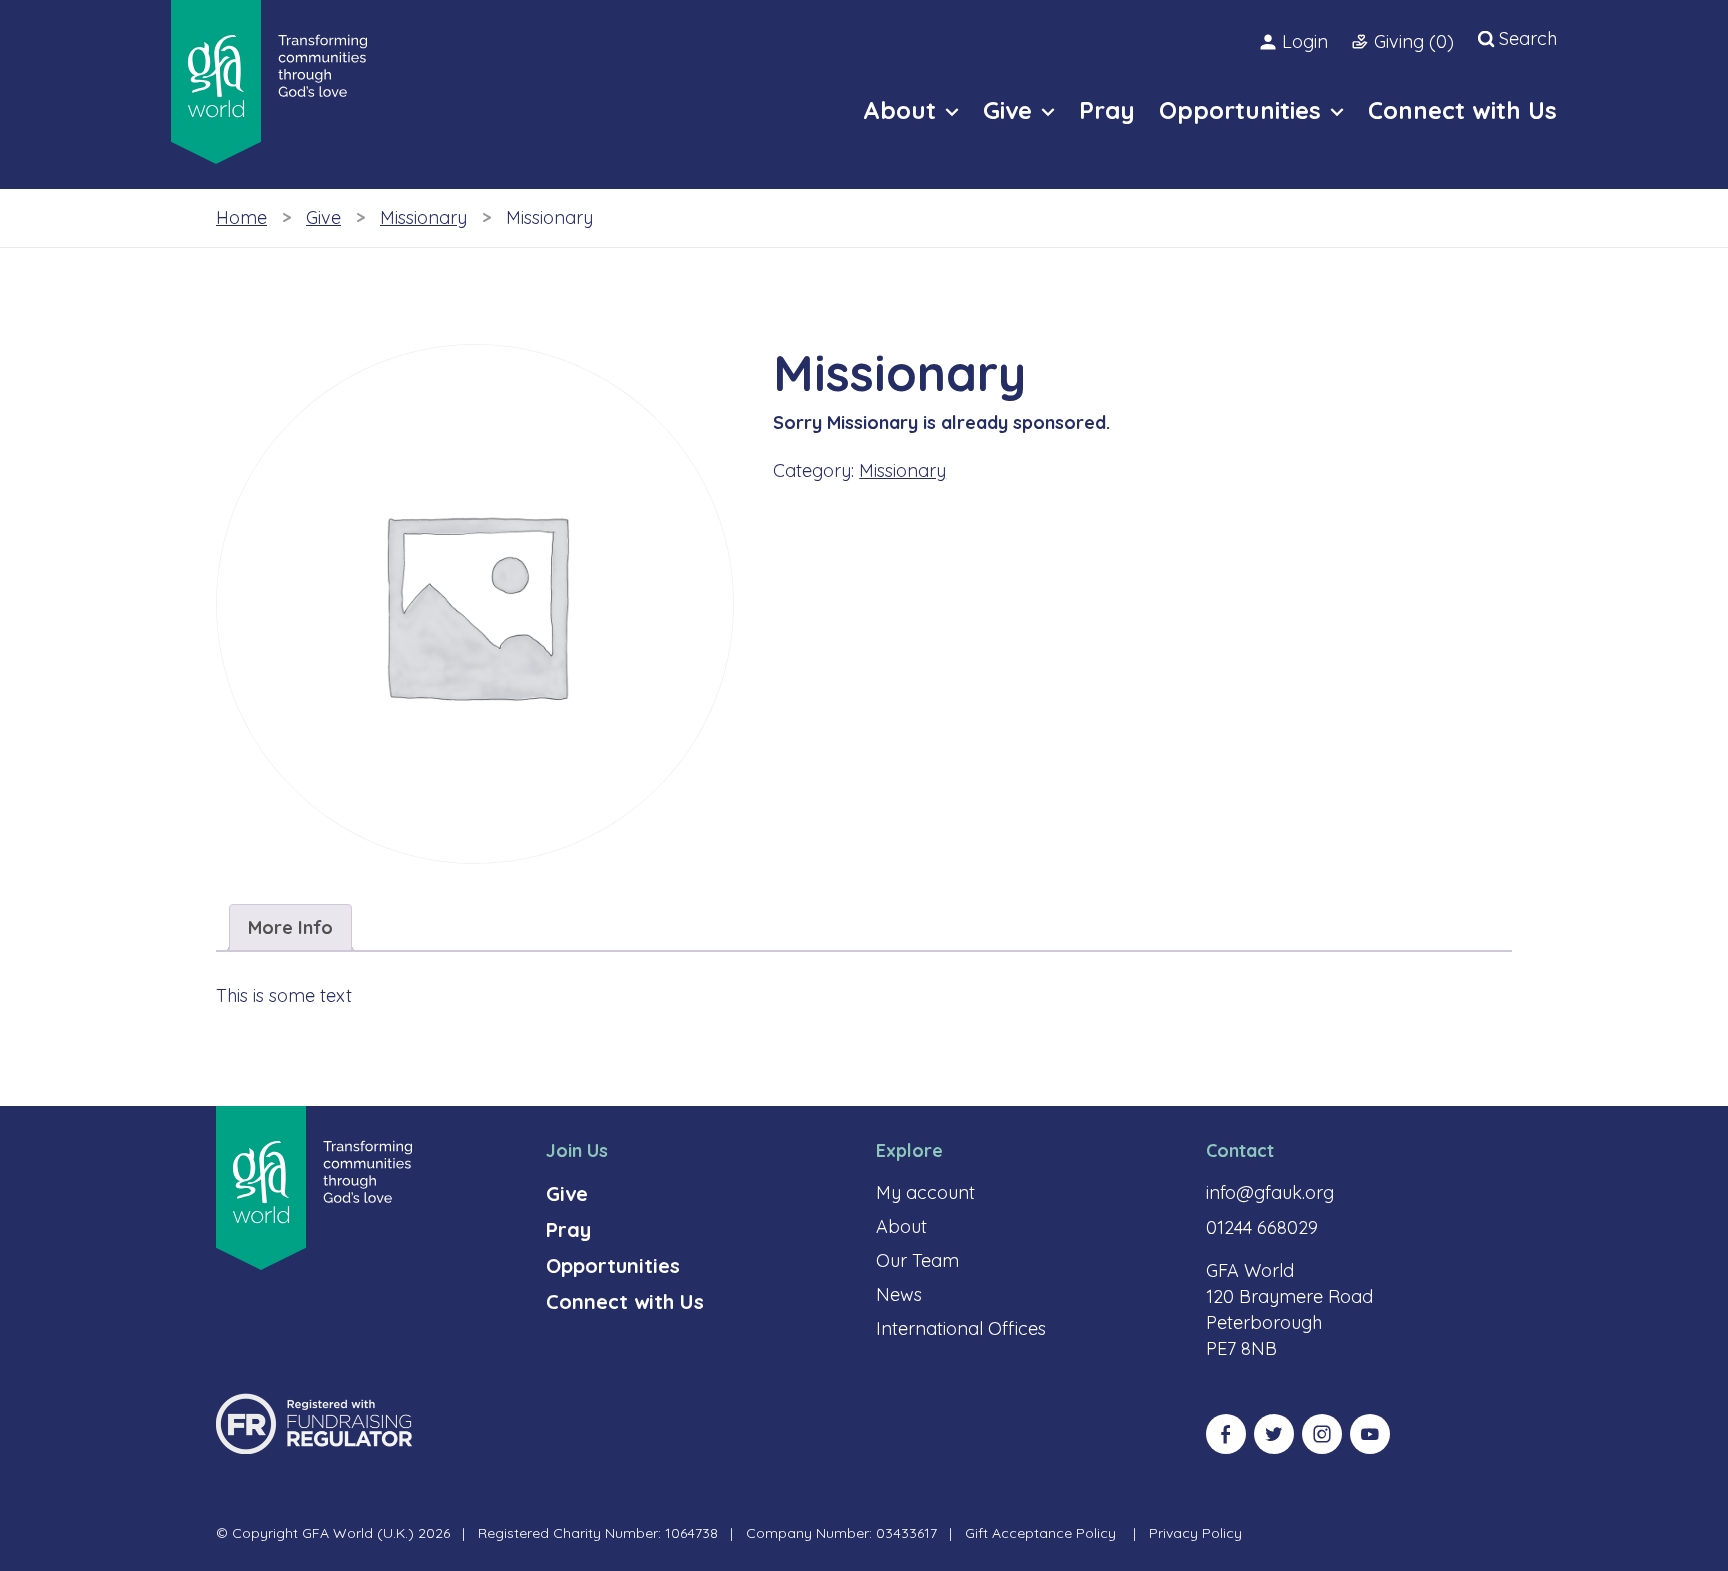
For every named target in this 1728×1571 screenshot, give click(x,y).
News (899, 1294)
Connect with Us (625, 1301)
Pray (568, 1229)
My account (925, 1192)
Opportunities (613, 1265)
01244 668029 (1262, 1227)
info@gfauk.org (1270, 1192)
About (901, 1226)
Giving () (1414, 41)
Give (323, 217)
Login (1305, 41)
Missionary (423, 217)
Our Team (917, 1260)
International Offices (961, 1328)
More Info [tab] (290, 927)
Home (241, 217)
